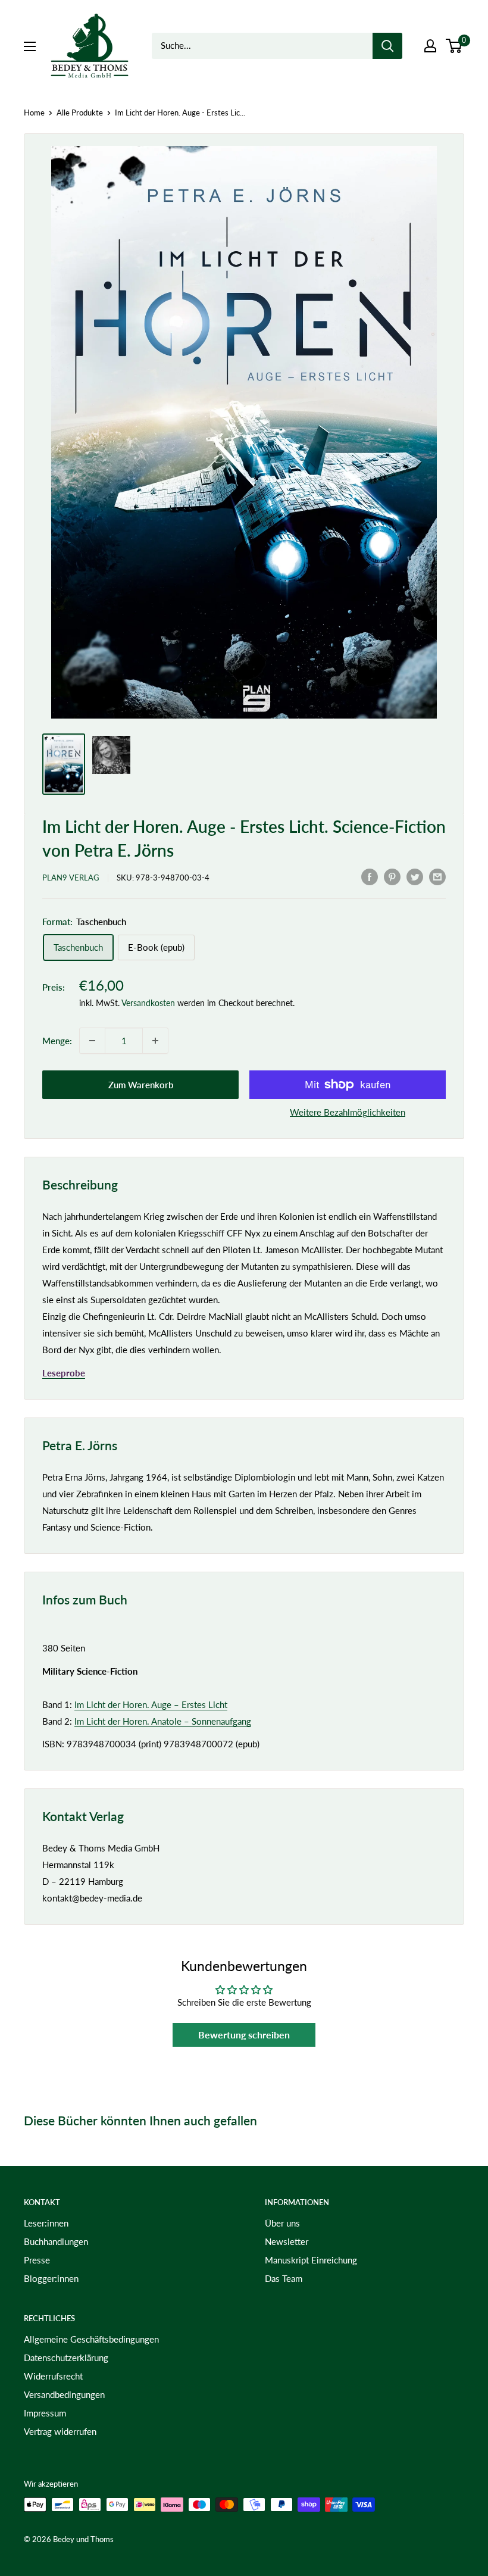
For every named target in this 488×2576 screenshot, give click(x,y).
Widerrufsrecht (53, 2376)
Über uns (282, 2223)
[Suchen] (387, 46)
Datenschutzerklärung (66, 2358)
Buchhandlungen (56, 2241)
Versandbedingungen (64, 2394)
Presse (37, 2260)
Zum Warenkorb (141, 1085)
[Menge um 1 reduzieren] (92, 1041)
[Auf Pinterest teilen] (392, 876)
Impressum (45, 2413)
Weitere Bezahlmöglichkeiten (348, 1112)
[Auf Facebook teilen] (370, 876)
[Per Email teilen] (437, 876)
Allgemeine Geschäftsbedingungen (91, 2339)
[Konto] (430, 46)
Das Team (284, 2278)
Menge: (57, 1041)
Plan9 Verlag (71, 878)
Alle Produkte (80, 113)
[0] (454, 46)
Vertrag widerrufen (60, 2431)
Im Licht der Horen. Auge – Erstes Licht (151, 1704)
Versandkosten (148, 1003)
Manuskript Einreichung (311, 2260)
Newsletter (287, 2241)
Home (34, 113)
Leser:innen (46, 2223)
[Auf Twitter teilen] (415, 876)
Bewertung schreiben (244, 2035)
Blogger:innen (51, 2278)
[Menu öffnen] (30, 46)
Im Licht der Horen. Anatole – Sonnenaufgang (163, 1721)
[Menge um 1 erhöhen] (155, 1041)
